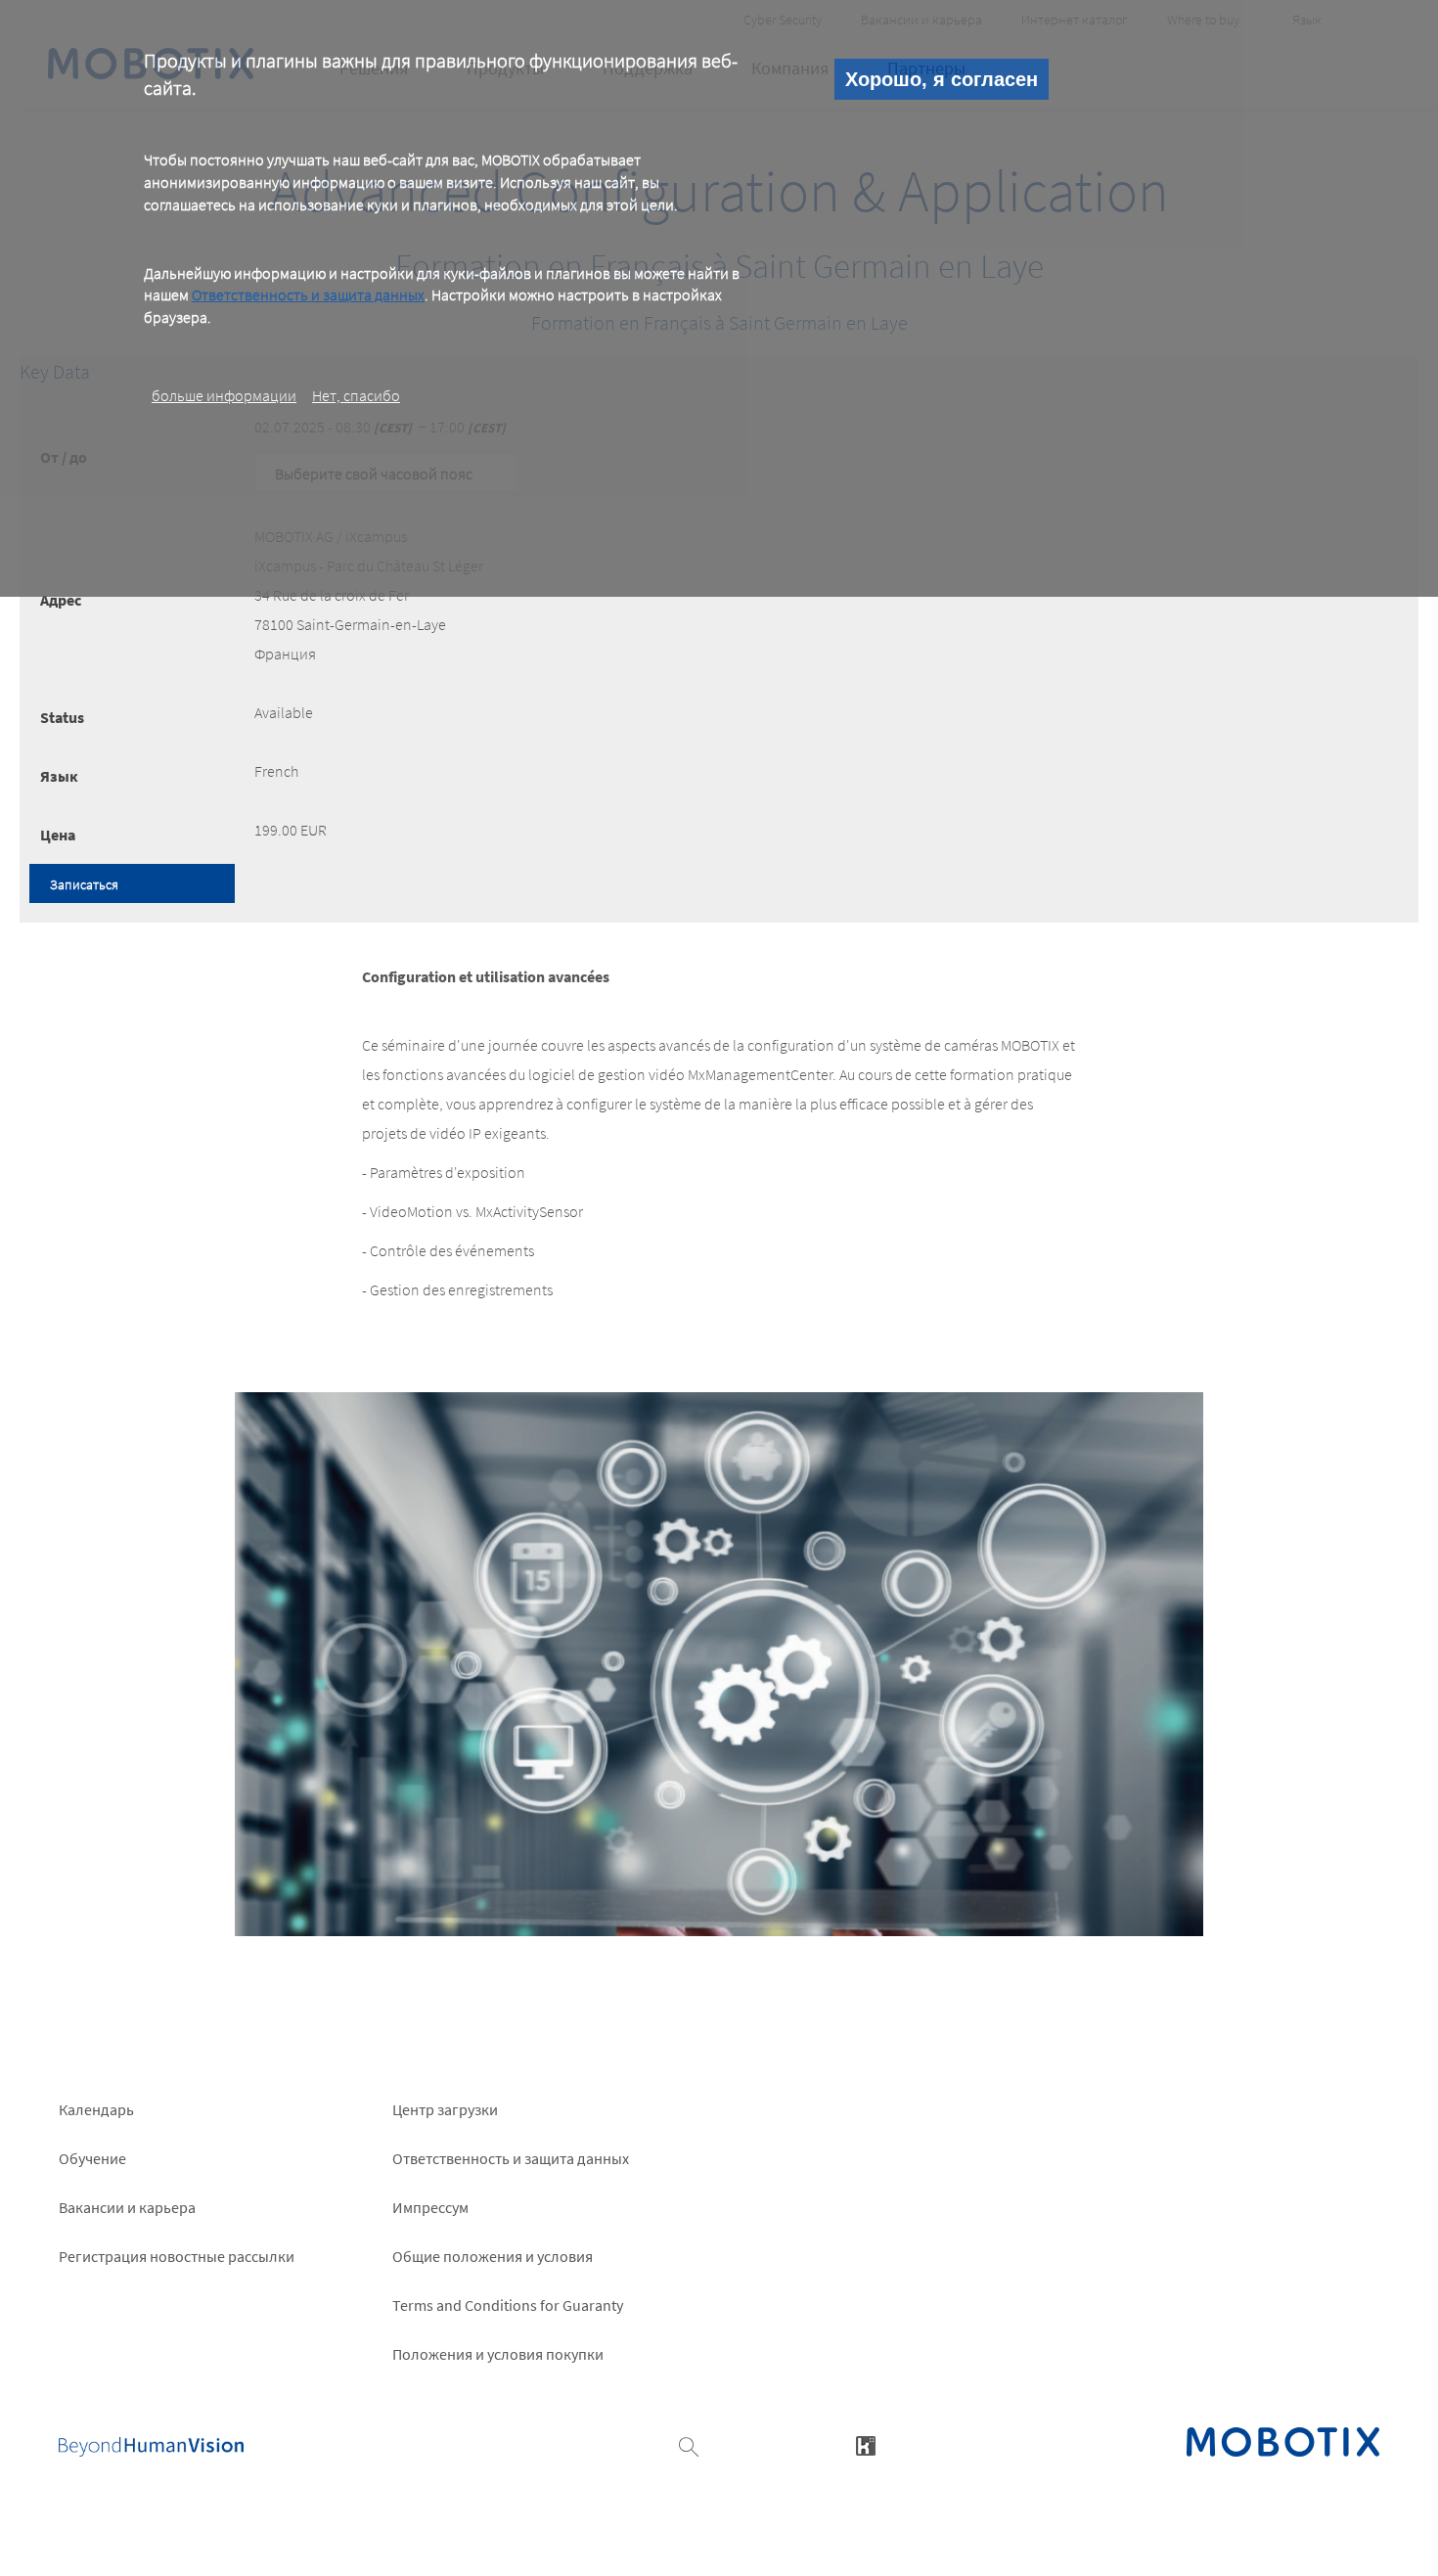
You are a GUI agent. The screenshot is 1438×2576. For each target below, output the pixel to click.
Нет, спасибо (356, 395)
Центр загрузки (445, 2109)
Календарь (96, 2109)
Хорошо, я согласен (942, 79)
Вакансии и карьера (127, 2207)
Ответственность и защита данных (308, 294)
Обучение (92, 2158)
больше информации (224, 395)
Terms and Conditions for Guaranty (508, 2305)
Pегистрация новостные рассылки (177, 2256)
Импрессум (430, 2207)
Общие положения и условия (493, 2256)
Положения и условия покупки (498, 2354)
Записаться (84, 884)
